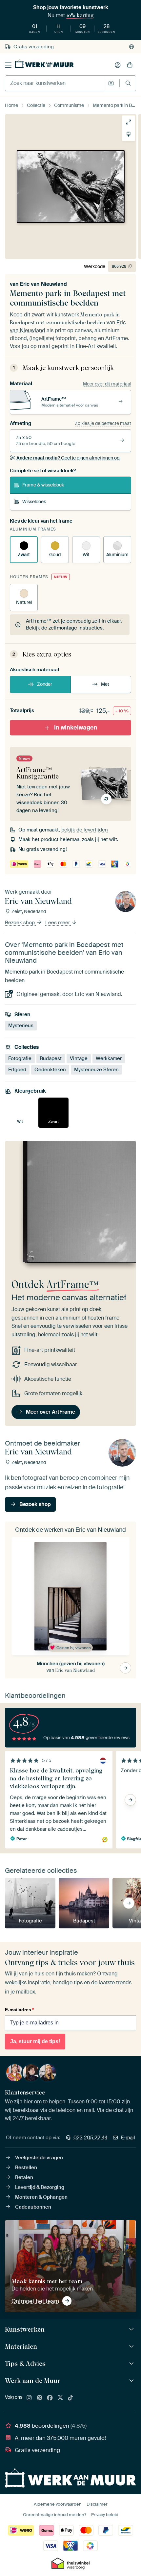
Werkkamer (109, 1058)
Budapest (51, 1058)
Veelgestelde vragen (39, 2158)
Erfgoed (17, 1070)
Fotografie (20, 1058)
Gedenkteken (50, 1070)
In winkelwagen (76, 728)
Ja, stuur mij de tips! (35, 2041)
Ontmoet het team (35, 2301)
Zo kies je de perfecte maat (103, 423)
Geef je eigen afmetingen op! (68, 458)
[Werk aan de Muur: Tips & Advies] (132, 2364)
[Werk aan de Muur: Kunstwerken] (132, 2329)
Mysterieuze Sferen (96, 1070)
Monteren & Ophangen (41, 2197)
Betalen (24, 2177)
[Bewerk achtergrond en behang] (129, 134)
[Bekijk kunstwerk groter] (129, 122)
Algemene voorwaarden (58, 2504)
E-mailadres (19, 2010)
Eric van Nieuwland (43, 284)
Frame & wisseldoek (43, 485)
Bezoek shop (20, 923)
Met (105, 684)
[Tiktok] (70, 2398)
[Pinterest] (40, 2398)
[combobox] (55, 83)
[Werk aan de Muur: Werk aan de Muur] (132, 2381)
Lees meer (58, 923)
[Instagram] (29, 2398)
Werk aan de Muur (33, 2381)
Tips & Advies (25, 2364)
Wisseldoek (34, 502)
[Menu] (8, 65)
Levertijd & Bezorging (40, 2187)
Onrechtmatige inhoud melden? (55, 2515)
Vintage (79, 1058)
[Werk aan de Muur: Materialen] (132, 2347)
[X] (60, 2398)
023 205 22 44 (91, 2138)
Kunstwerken (25, 2329)
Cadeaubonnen (33, 2207)
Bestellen (26, 2167)
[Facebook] (50, 2398)
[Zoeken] (128, 83)
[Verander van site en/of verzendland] (131, 47)
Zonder (45, 684)
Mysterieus (21, 1026)
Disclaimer (97, 2504)
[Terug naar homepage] (44, 64)
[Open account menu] (118, 65)
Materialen (21, 2346)
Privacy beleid (105, 2515)
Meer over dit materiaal (107, 384)
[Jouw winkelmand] (130, 65)
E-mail (128, 2138)
